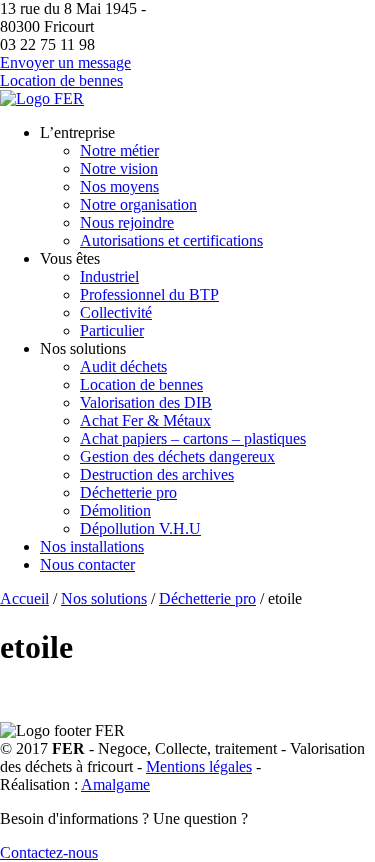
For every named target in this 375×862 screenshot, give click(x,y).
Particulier (112, 330)
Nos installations (92, 546)
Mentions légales (199, 766)
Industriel (109, 276)
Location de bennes (61, 80)
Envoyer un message (65, 62)
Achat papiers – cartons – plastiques (193, 438)
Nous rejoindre (127, 222)
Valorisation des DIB (146, 402)
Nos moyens (119, 186)
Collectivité (116, 312)
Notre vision (119, 168)
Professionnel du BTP (149, 294)
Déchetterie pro (128, 492)
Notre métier (119, 150)
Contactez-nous (49, 852)
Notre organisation (138, 204)
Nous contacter (87, 564)
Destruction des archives (157, 474)
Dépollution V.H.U (140, 528)
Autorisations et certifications (171, 240)
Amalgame (115, 784)
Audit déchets (123, 366)
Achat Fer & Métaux (145, 420)
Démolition (115, 510)
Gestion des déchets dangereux (177, 456)
